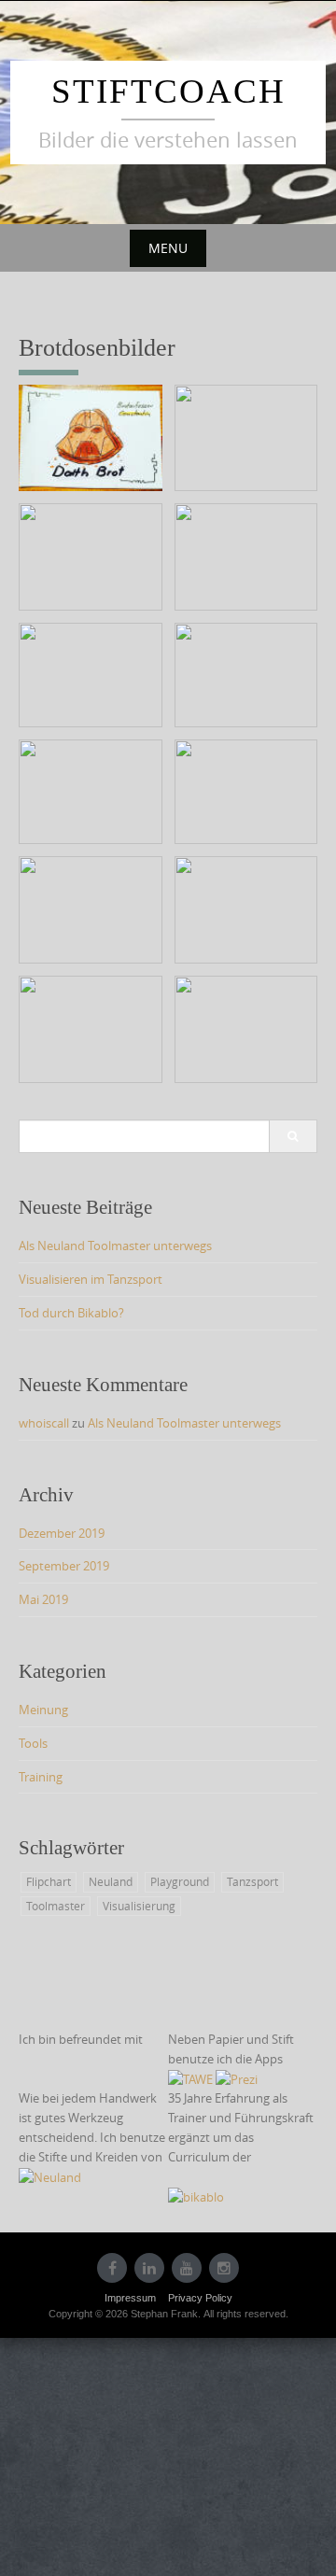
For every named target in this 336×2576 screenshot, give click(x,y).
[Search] (293, 1136)
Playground (180, 1881)
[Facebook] (112, 2268)
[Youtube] (187, 2268)
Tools (33, 1743)
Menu (168, 248)
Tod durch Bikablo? (71, 1313)
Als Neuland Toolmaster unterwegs (115, 1246)
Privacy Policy (200, 2298)
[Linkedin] (149, 2268)
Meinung (43, 1710)
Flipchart (49, 1881)
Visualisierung (139, 1906)
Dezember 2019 (62, 1533)
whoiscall (44, 1423)
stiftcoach (168, 91)
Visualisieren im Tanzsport (91, 1279)
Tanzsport (252, 1881)
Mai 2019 (43, 1599)
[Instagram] (224, 2268)
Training (41, 1777)
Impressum (130, 2298)
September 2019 (64, 1566)
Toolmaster (56, 1906)
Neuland (111, 1881)
